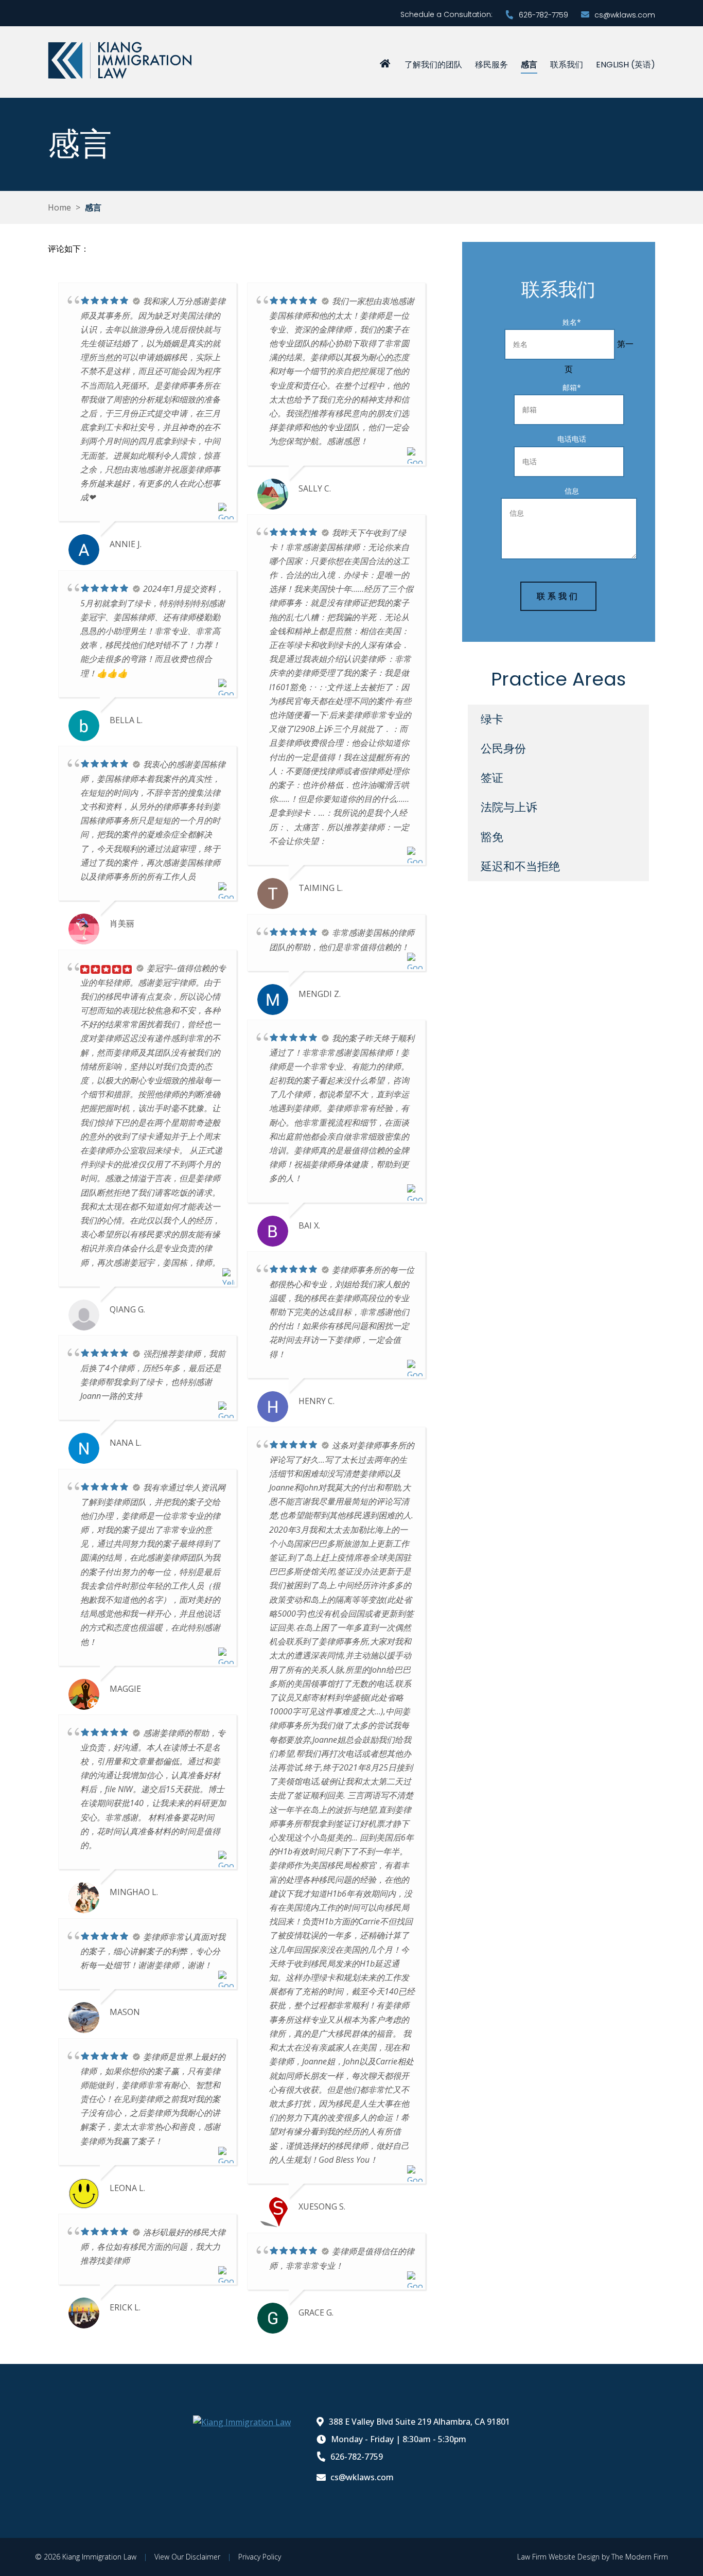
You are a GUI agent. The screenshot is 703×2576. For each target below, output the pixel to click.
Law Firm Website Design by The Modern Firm (593, 2557)
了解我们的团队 (433, 65)
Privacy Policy (260, 2557)
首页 (385, 63)
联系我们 (567, 65)
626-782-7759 (543, 15)
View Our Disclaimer (187, 2557)
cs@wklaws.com (625, 15)
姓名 (572, 322)
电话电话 (572, 439)
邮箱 (572, 387)
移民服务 (491, 65)
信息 (572, 491)
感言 (529, 65)
